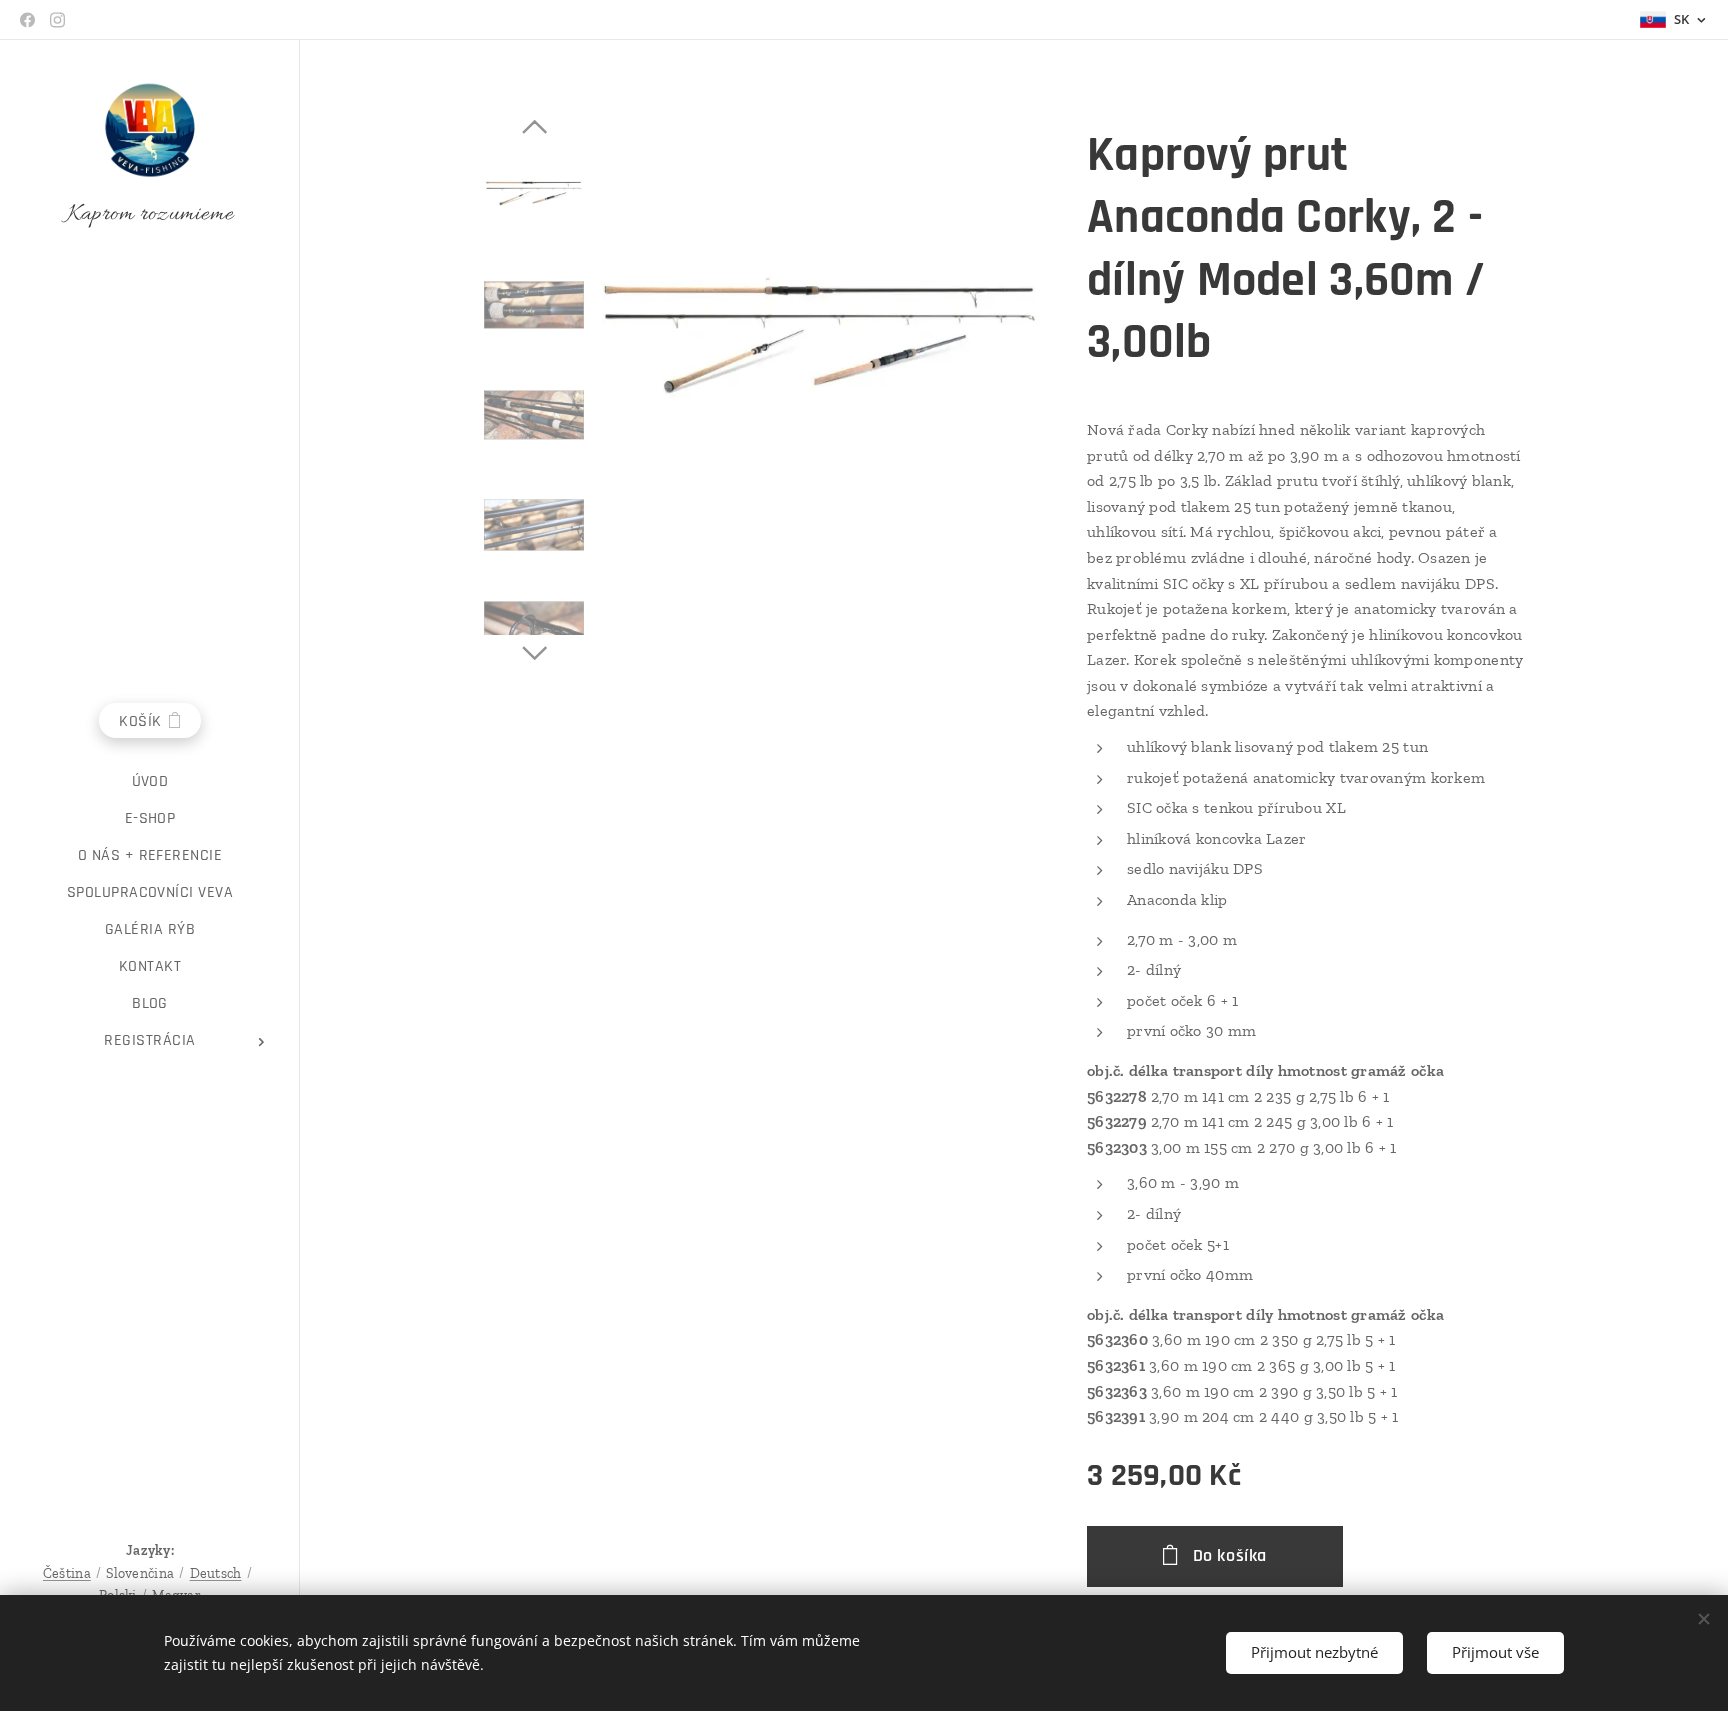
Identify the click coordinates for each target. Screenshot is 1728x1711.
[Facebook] (27, 20)
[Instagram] (57, 20)
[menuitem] (150, 781)
